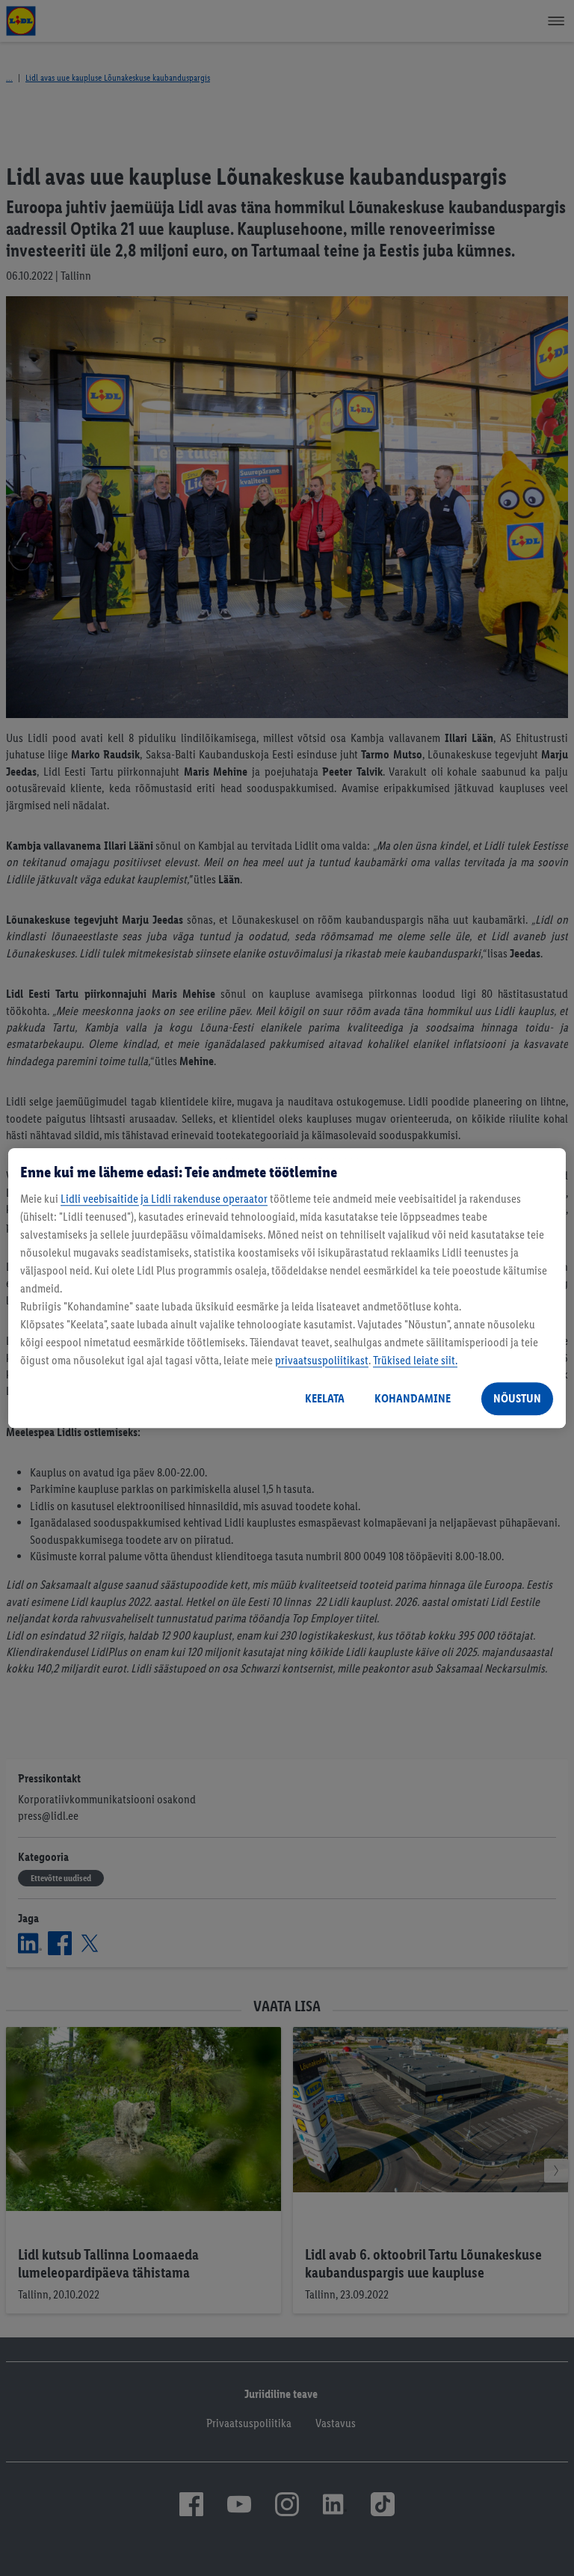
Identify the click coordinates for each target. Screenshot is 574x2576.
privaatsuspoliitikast (322, 1360)
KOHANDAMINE (413, 1398)
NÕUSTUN (517, 1398)
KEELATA (325, 1398)
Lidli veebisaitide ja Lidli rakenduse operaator (164, 1199)
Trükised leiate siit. (415, 1360)
